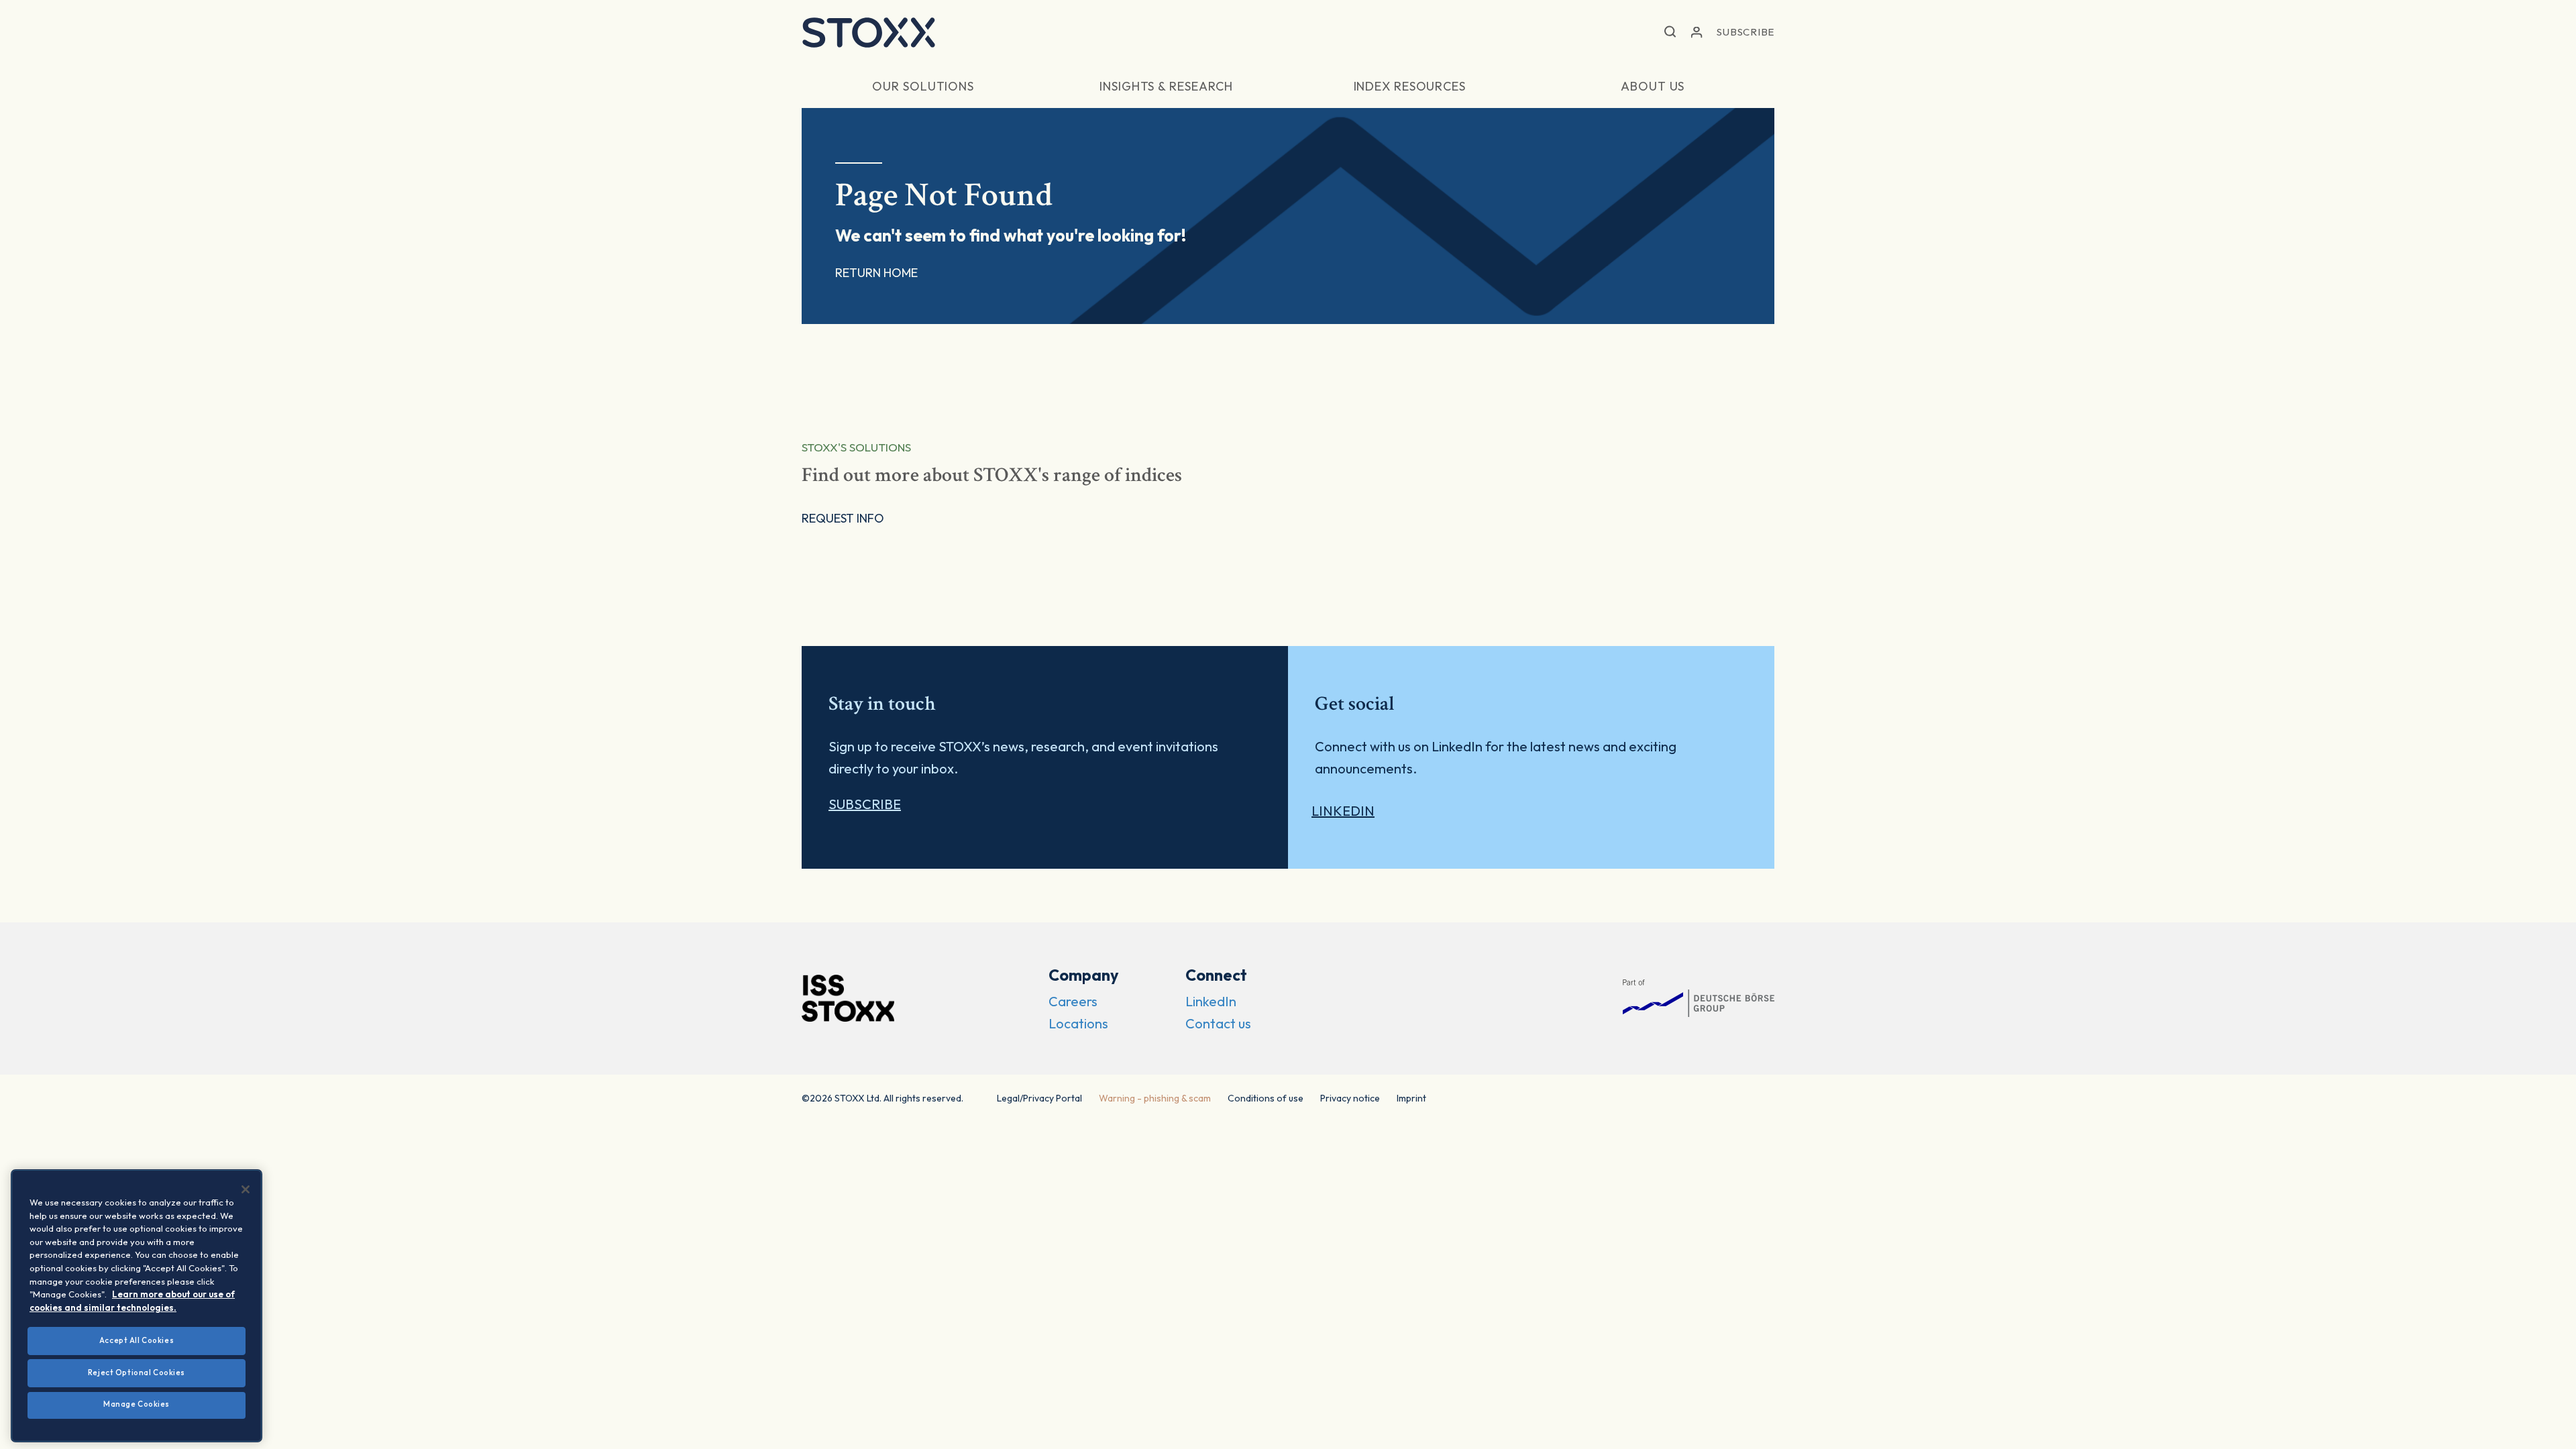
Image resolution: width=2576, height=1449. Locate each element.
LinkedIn (1343, 811)
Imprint (1411, 1098)
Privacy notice (1350, 1098)
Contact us (1218, 1023)
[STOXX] (869, 32)
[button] (1670, 33)
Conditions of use (1266, 1098)
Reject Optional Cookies (137, 1373)
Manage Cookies (137, 1404)
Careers (1073, 1001)
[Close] (246, 1189)
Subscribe (1746, 32)
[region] (137, 1306)
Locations (1078, 1023)
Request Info (843, 518)
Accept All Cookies (137, 1340)
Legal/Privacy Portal (1039, 1098)
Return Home (876, 273)
